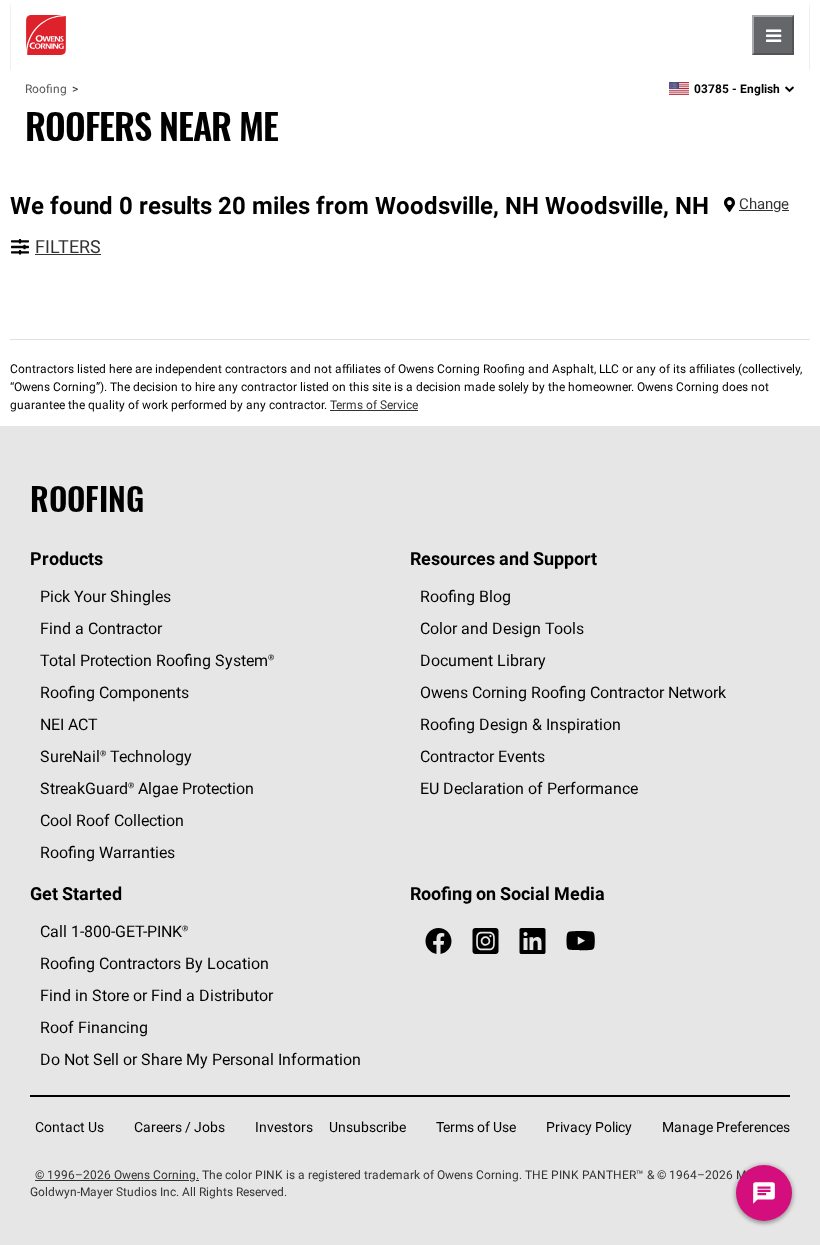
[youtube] (580, 941)
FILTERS (68, 246)
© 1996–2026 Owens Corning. (117, 1174)
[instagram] (485, 941)
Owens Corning (46, 35)
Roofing (46, 88)
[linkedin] (532, 941)
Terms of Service (374, 404)
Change (764, 203)
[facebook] (438, 941)
